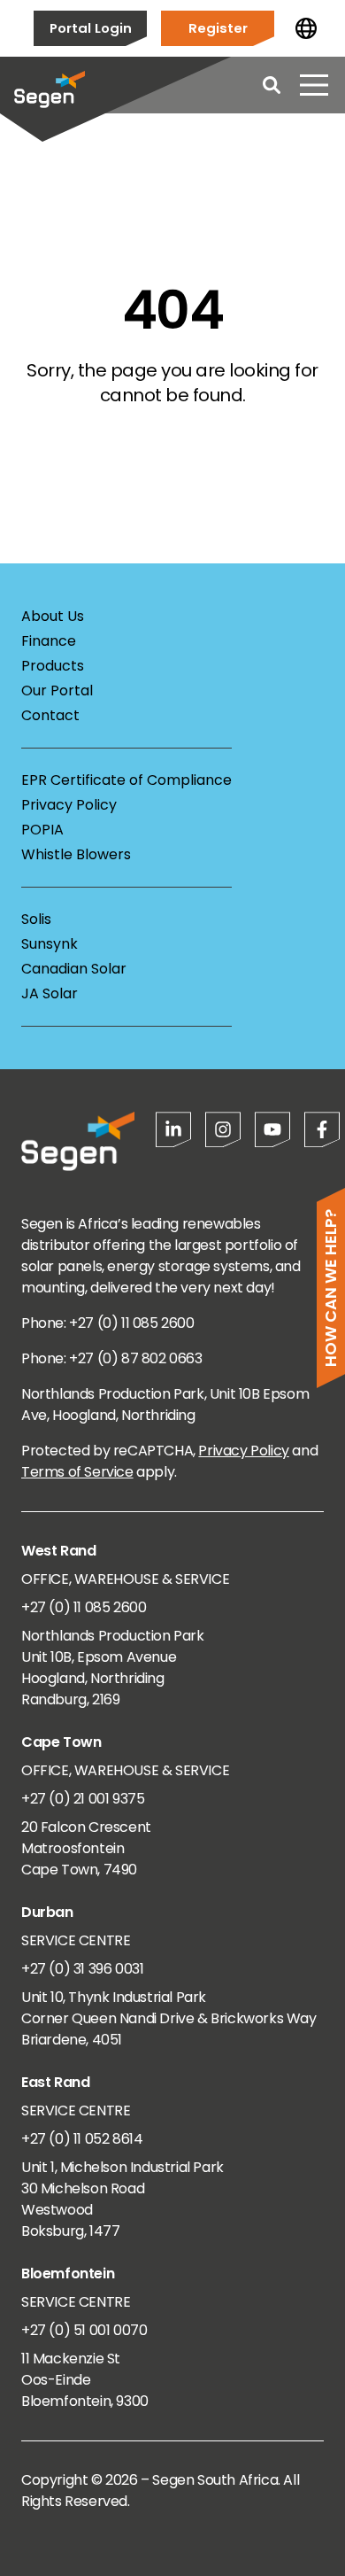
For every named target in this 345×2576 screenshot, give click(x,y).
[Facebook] (322, 1129)
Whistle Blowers (76, 854)
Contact (50, 715)
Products (53, 666)
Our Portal (57, 691)
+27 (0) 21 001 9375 (83, 1799)
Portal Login (91, 28)
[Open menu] (314, 85)
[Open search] (272, 85)
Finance (49, 641)
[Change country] (306, 28)
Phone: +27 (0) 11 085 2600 (108, 1323)
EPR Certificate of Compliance (126, 780)
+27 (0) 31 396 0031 (82, 1969)
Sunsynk (50, 944)
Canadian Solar (74, 969)
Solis (36, 919)
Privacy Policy (69, 805)
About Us (53, 616)
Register (218, 28)
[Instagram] (223, 1129)
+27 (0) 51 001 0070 (84, 2330)
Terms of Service (77, 1472)
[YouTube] (272, 1129)
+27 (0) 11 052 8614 (82, 2139)
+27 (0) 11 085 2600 (84, 1607)
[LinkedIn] (173, 1129)
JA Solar (50, 993)
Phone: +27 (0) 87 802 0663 (112, 1358)
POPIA (42, 830)
